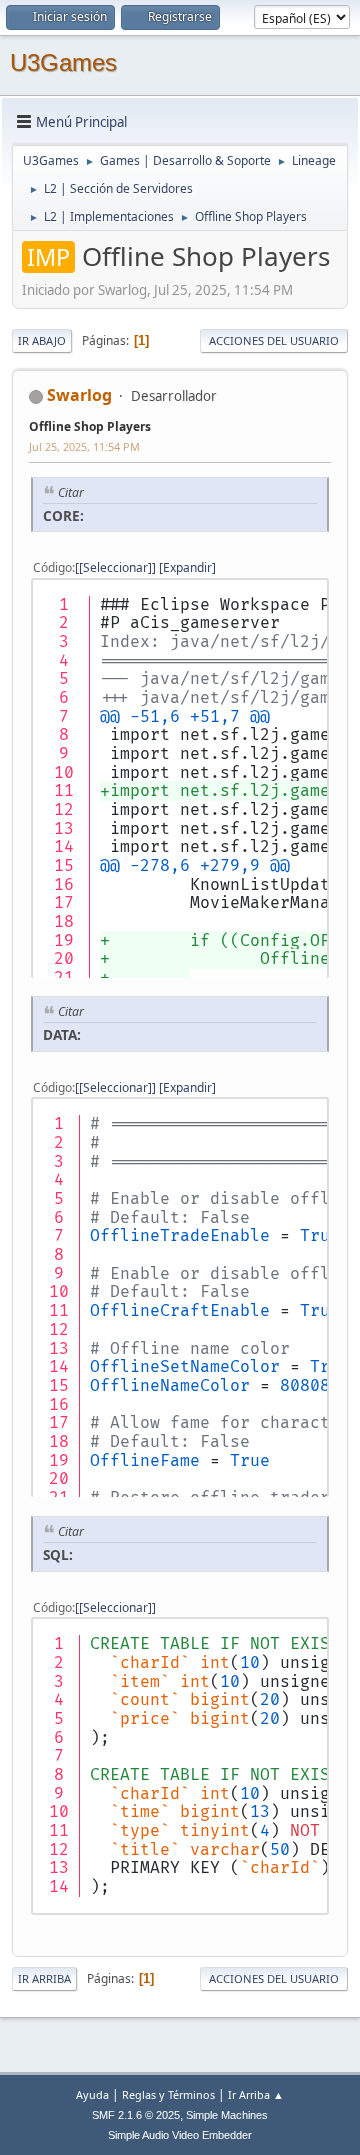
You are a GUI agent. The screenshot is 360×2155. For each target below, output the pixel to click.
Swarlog (79, 395)
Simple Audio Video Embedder (180, 2135)
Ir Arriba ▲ (256, 2094)
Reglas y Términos (168, 2094)
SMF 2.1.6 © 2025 (136, 2115)
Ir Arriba (44, 1978)
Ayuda (92, 2094)
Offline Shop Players (90, 426)
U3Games (63, 62)
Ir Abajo (42, 340)
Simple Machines (227, 2115)
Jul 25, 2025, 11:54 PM (84, 446)
